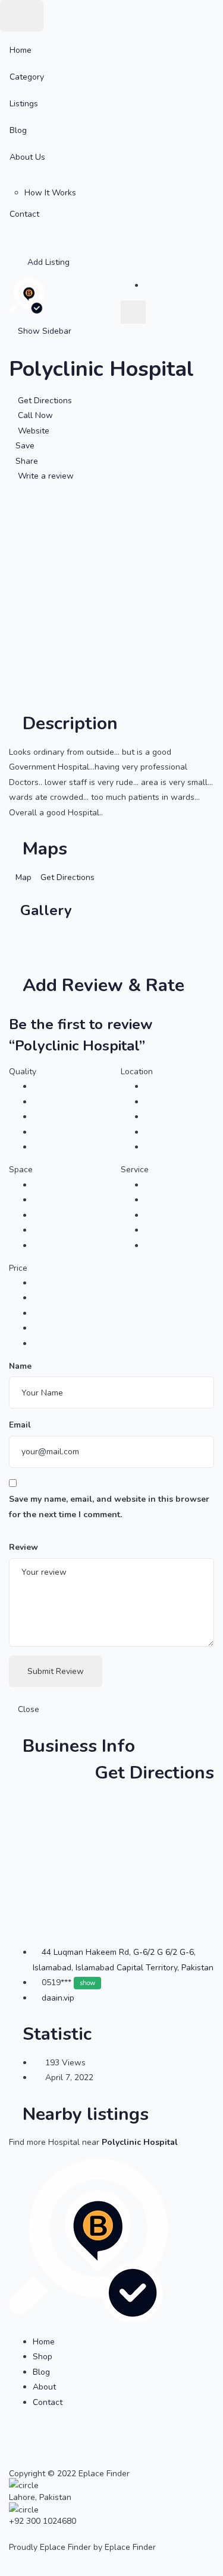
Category (27, 77)
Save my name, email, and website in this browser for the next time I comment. (109, 1507)
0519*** (68, 1982)
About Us (27, 157)
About (44, 2387)
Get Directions (152, 1773)
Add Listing (47, 262)
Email (20, 1425)
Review (23, 1547)
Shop (43, 2357)
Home (21, 50)
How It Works (50, 193)
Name (20, 1366)
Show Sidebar (43, 331)
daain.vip (58, 1998)
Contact (24, 214)
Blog (18, 130)
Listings (24, 104)
